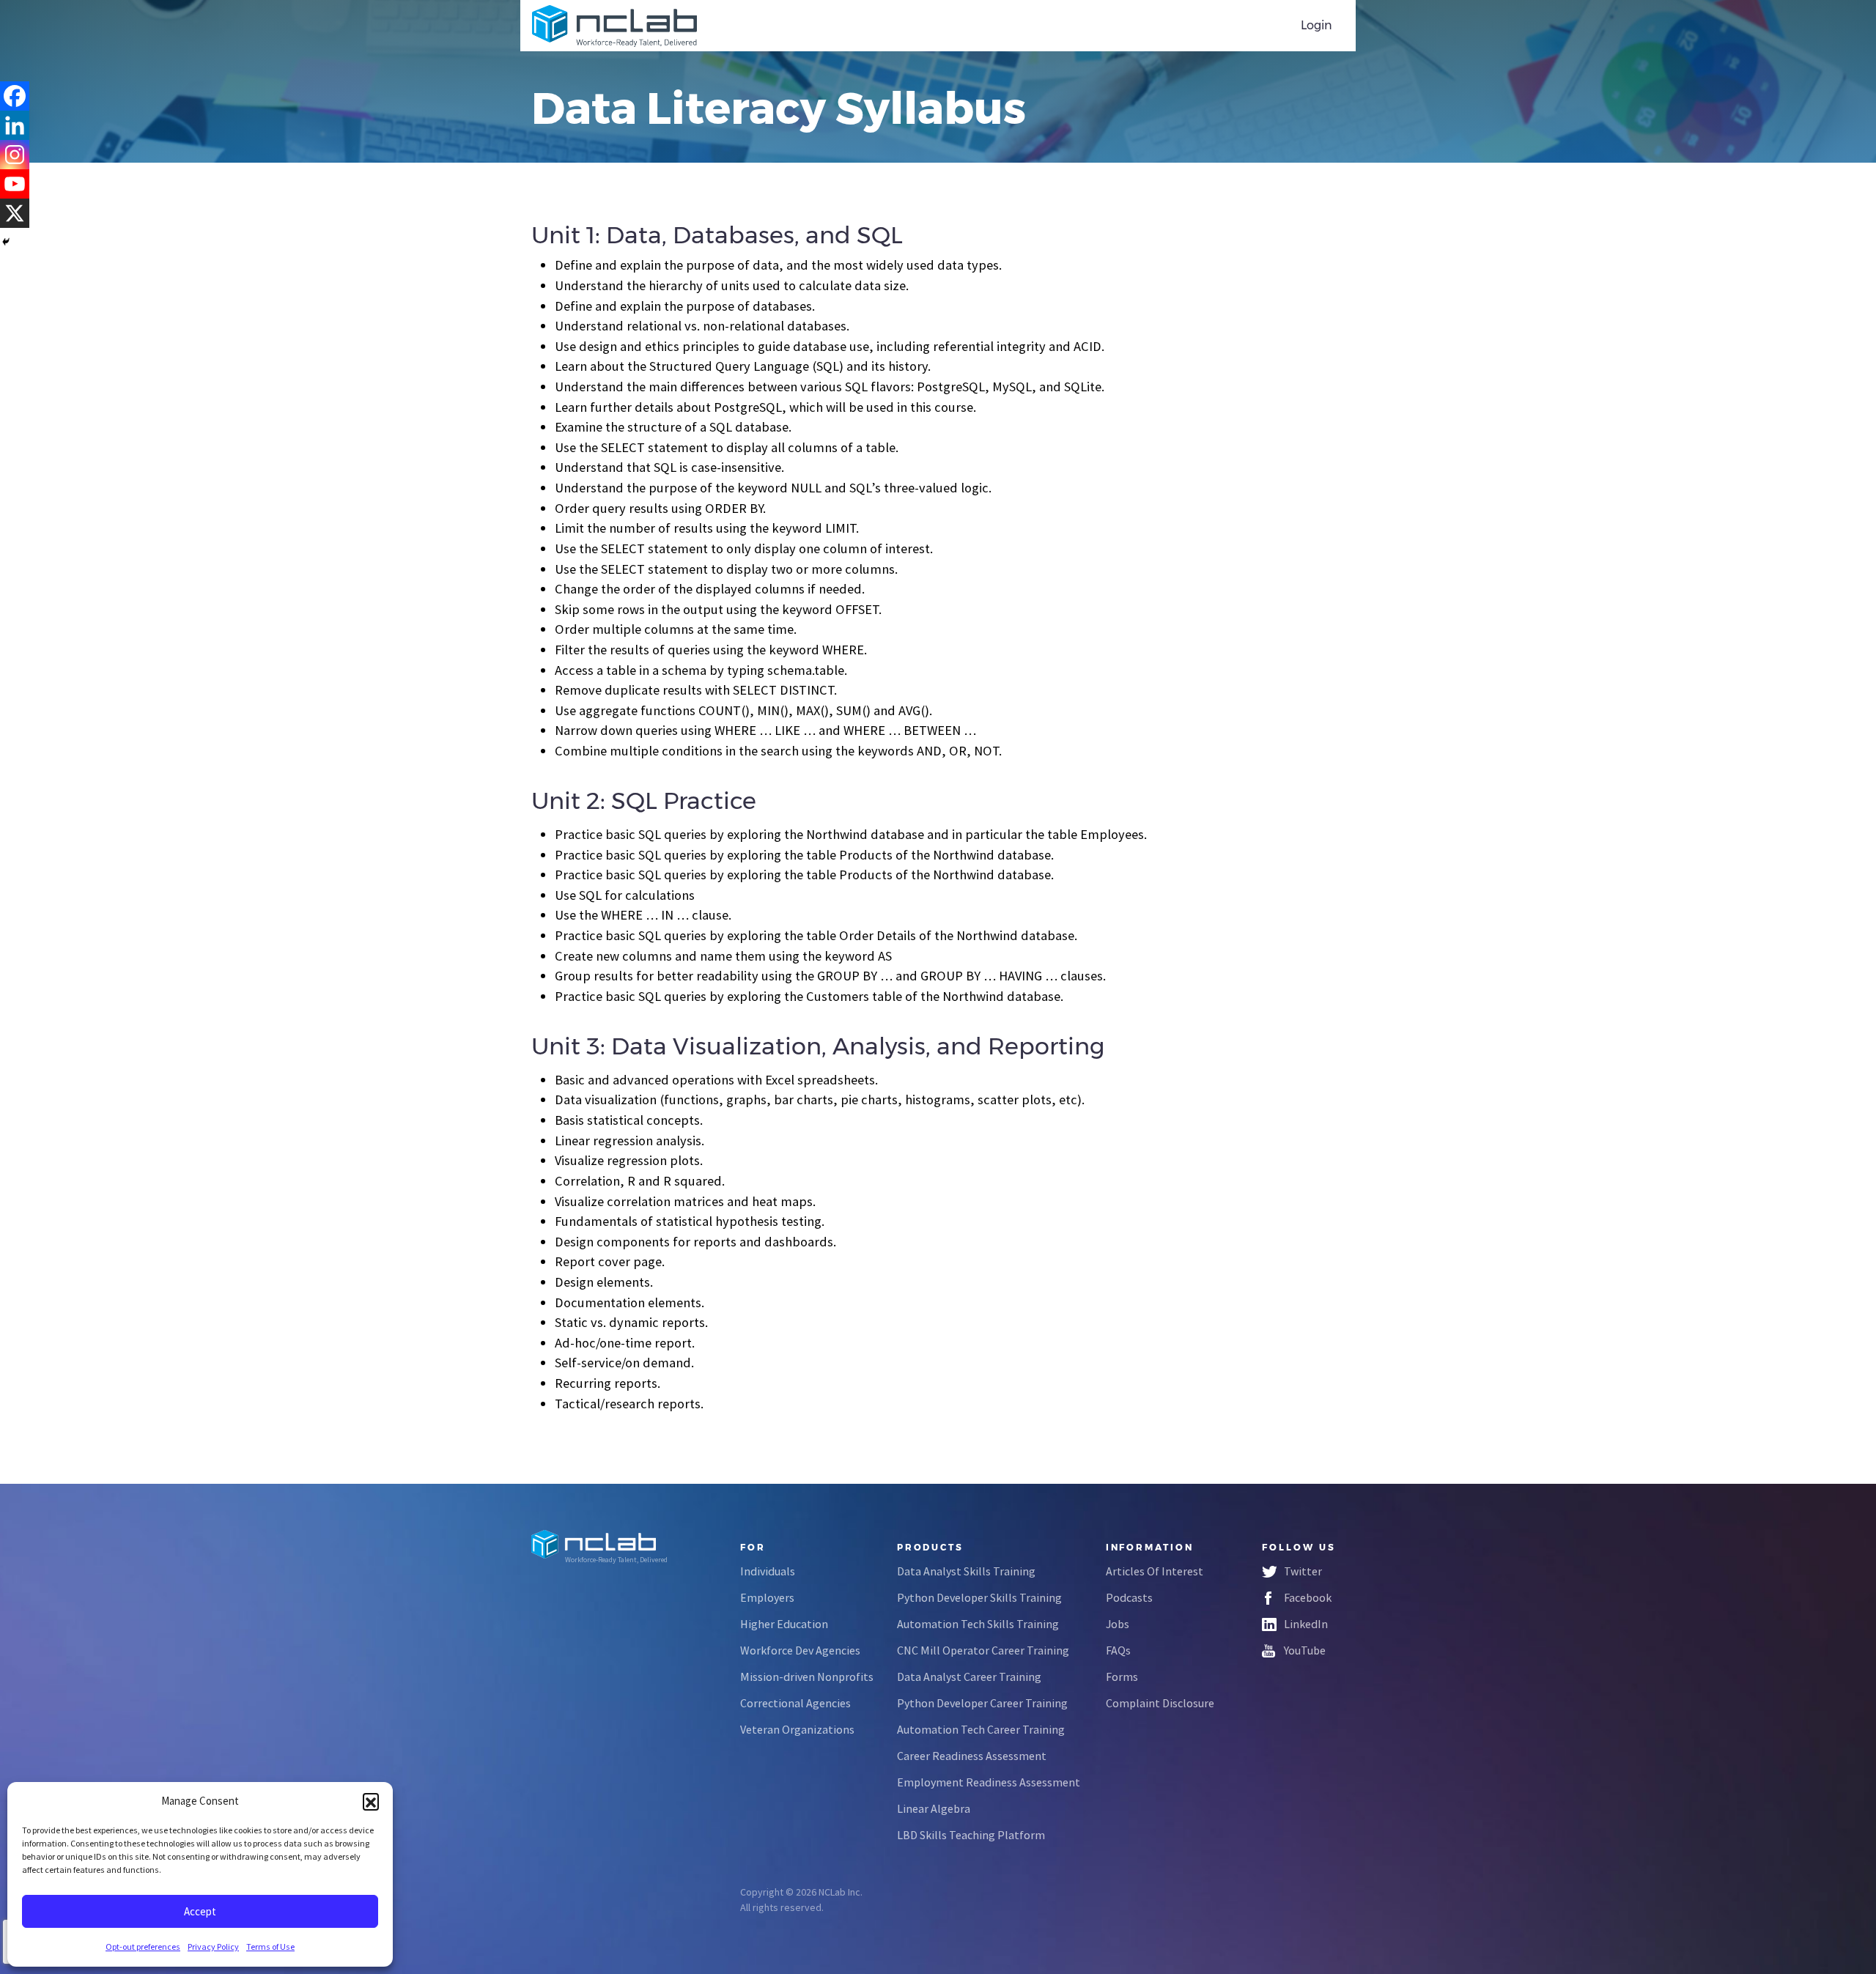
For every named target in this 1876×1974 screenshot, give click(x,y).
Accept (200, 1911)
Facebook (1308, 1597)
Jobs (1118, 1624)
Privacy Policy (213, 1947)
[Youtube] (15, 184)
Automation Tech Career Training (981, 1729)
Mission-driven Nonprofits (807, 1677)
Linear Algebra (934, 1808)
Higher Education (784, 1624)
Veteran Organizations (797, 1729)
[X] (15, 213)
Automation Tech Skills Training (978, 1624)
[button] (371, 1801)
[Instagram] (15, 155)
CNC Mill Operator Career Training (983, 1650)
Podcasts (1129, 1597)
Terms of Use (270, 1947)
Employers (767, 1597)
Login (1316, 25)
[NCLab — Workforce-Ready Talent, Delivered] (614, 26)
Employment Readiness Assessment (989, 1782)
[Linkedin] (15, 125)
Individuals (768, 1571)
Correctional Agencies (795, 1703)
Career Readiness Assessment (972, 1756)
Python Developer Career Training (982, 1703)
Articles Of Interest (1155, 1571)
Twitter (1303, 1571)
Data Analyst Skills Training (966, 1571)
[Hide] (6, 242)
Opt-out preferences (143, 1947)
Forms (1122, 1677)
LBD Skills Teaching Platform (971, 1835)
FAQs (1118, 1650)
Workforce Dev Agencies (800, 1650)
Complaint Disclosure (1160, 1703)
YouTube (1305, 1650)
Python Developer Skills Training (979, 1597)
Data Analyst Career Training (969, 1677)
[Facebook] (15, 96)
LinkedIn (1306, 1624)
